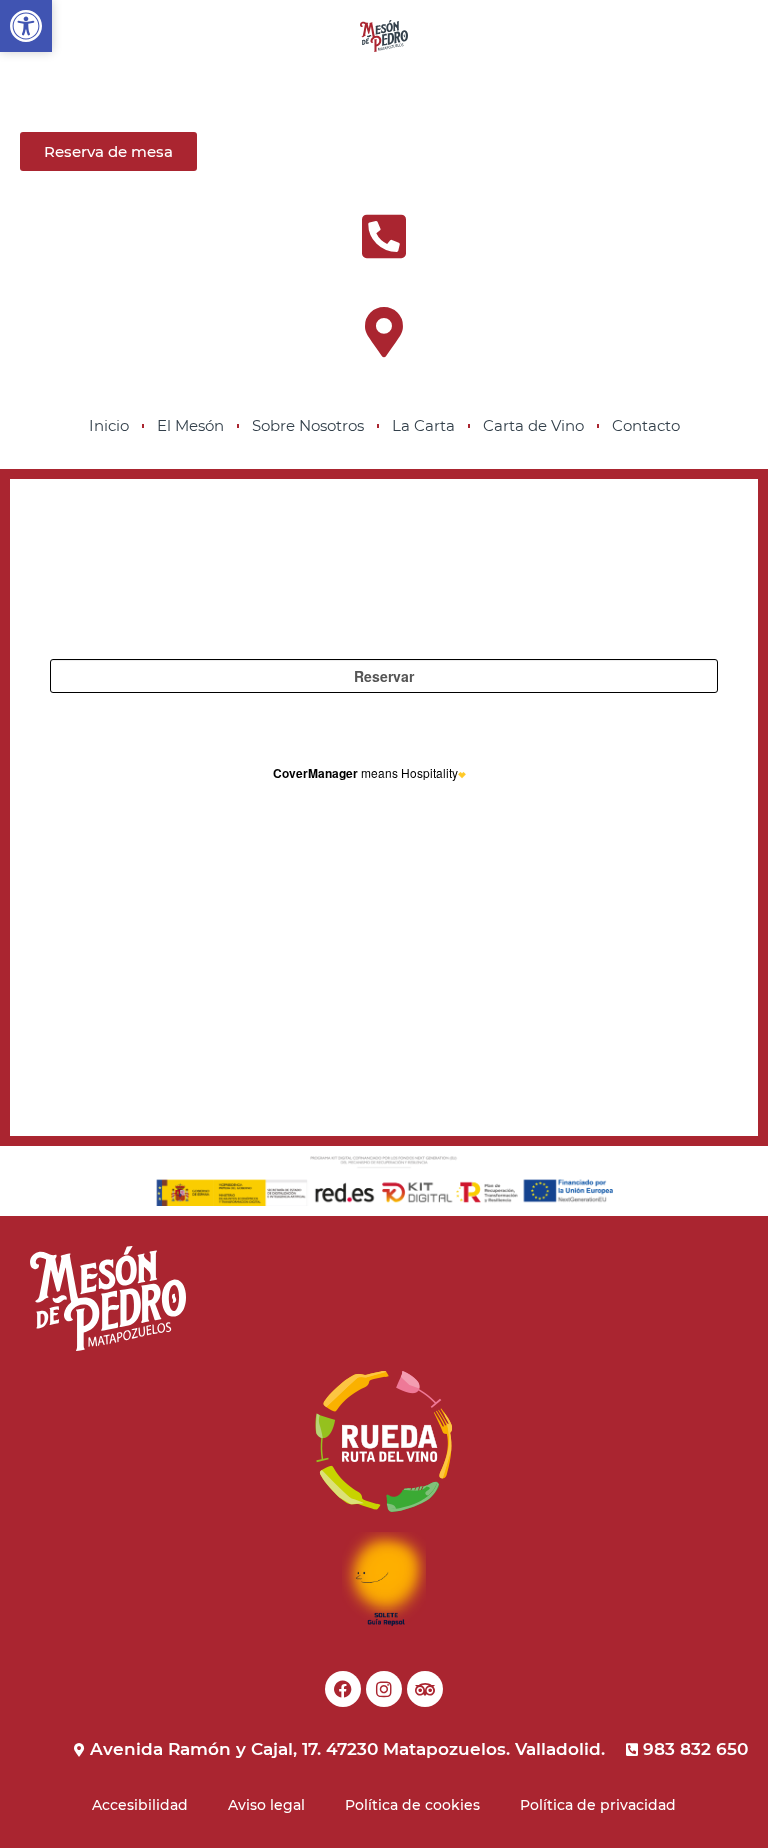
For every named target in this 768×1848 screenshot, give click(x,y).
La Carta (423, 425)
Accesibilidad (140, 1805)
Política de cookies (412, 1805)
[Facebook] (343, 1689)
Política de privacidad (598, 1805)
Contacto (646, 425)
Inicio (109, 425)
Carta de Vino (533, 425)
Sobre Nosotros (308, 425)
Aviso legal (266, 1805)
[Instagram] (384, 1689)
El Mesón (190, 425)
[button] (26, 26)
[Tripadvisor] (425, 1689)
